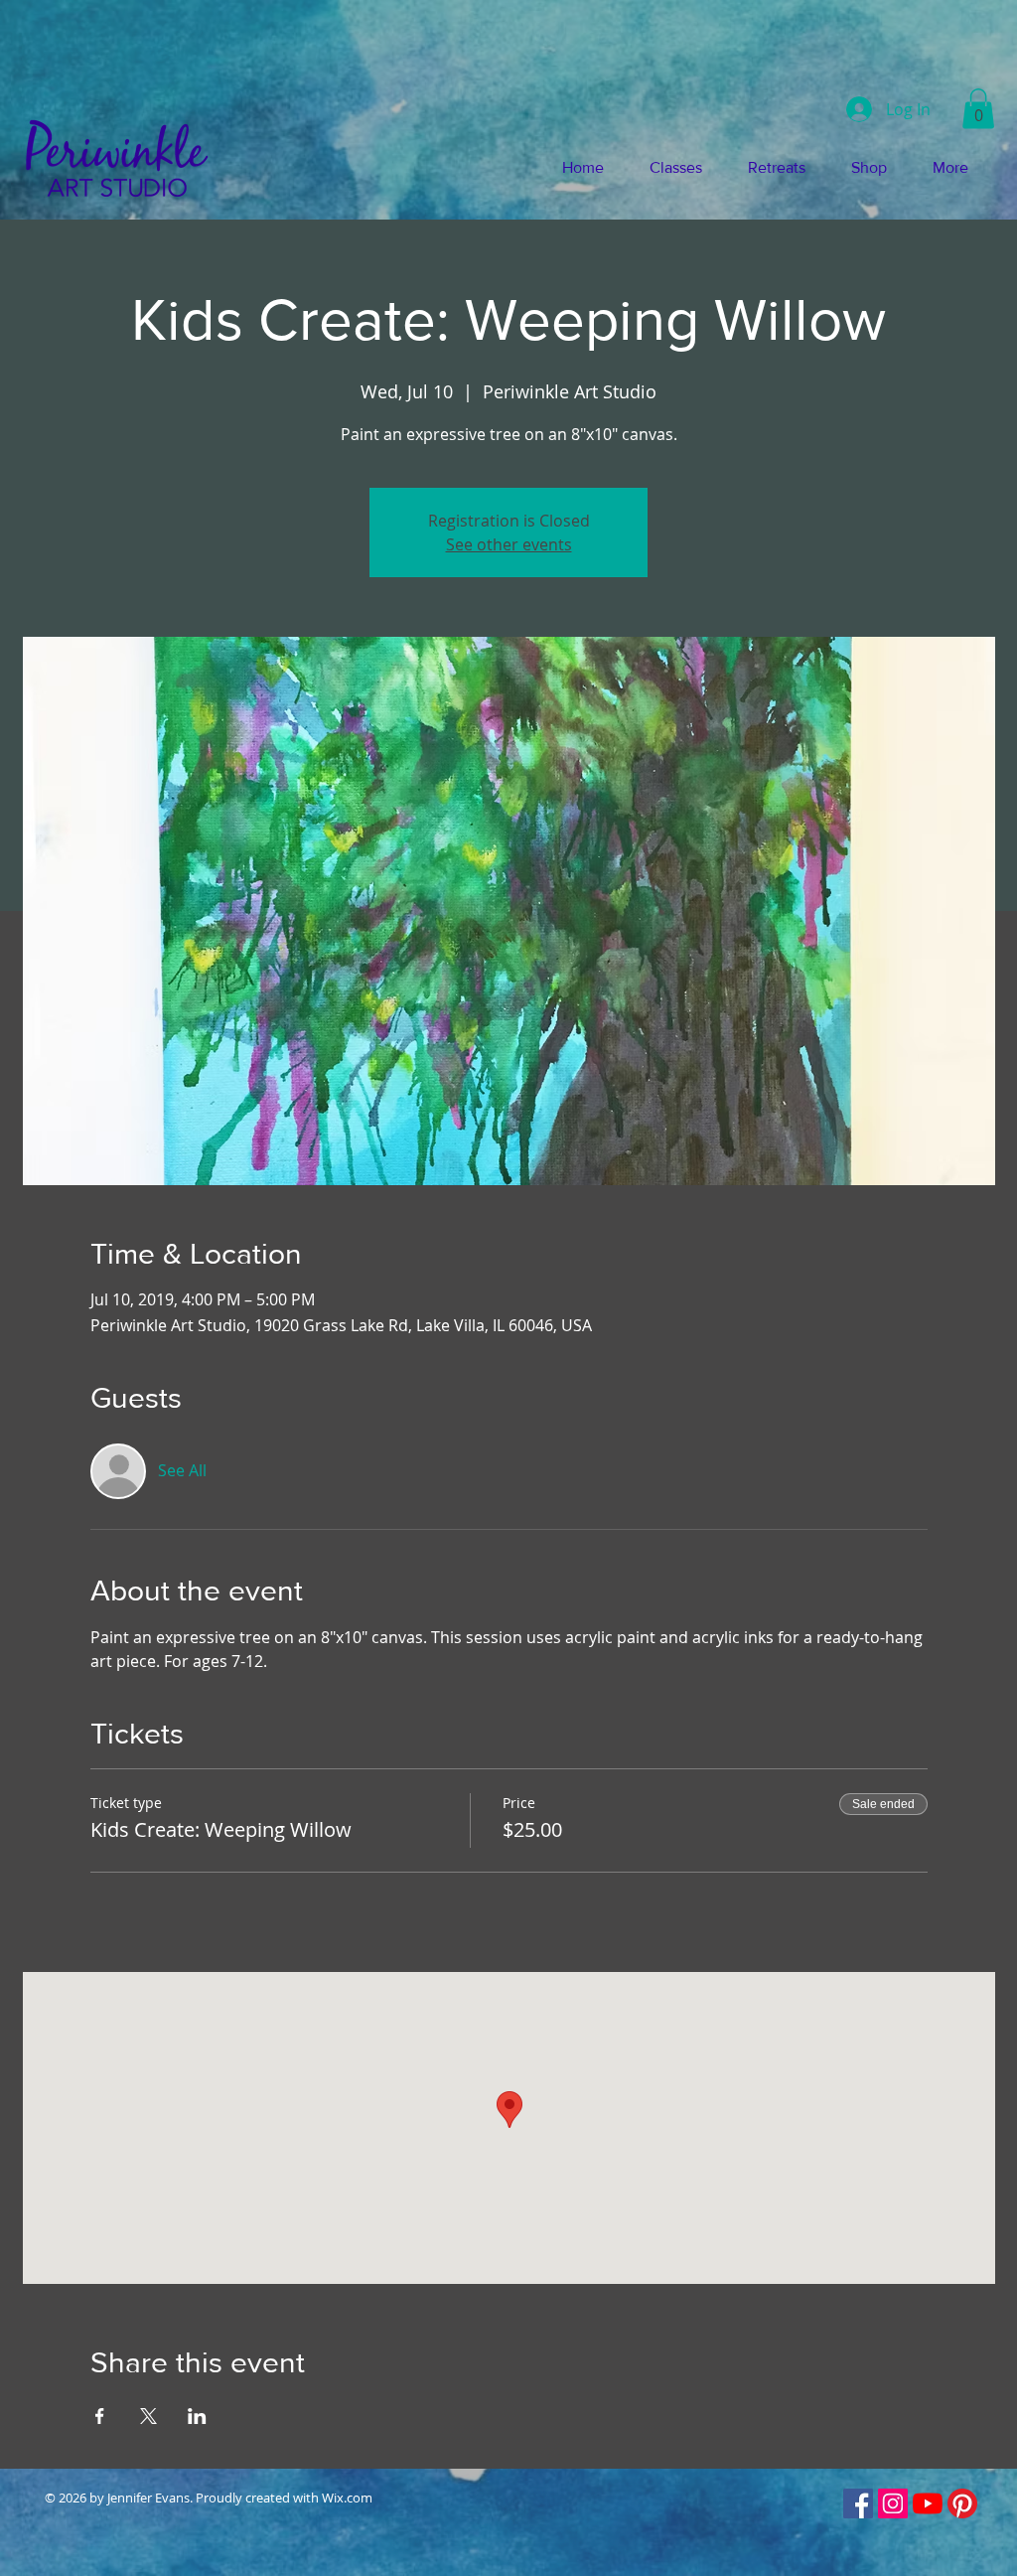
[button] (978, 109)
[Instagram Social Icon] (893, 2503)
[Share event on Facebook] (100, 2416)
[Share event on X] (148, 2416)
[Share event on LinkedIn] (197, 2416)
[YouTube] (928, 2503)
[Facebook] (858, 2503)
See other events (509, 544)
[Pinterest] (962, 2503)
